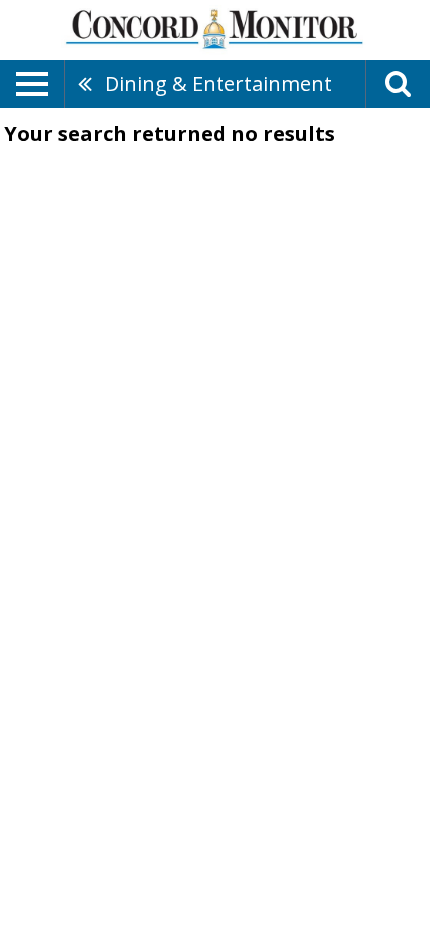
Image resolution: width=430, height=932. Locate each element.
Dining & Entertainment (218, 83)
